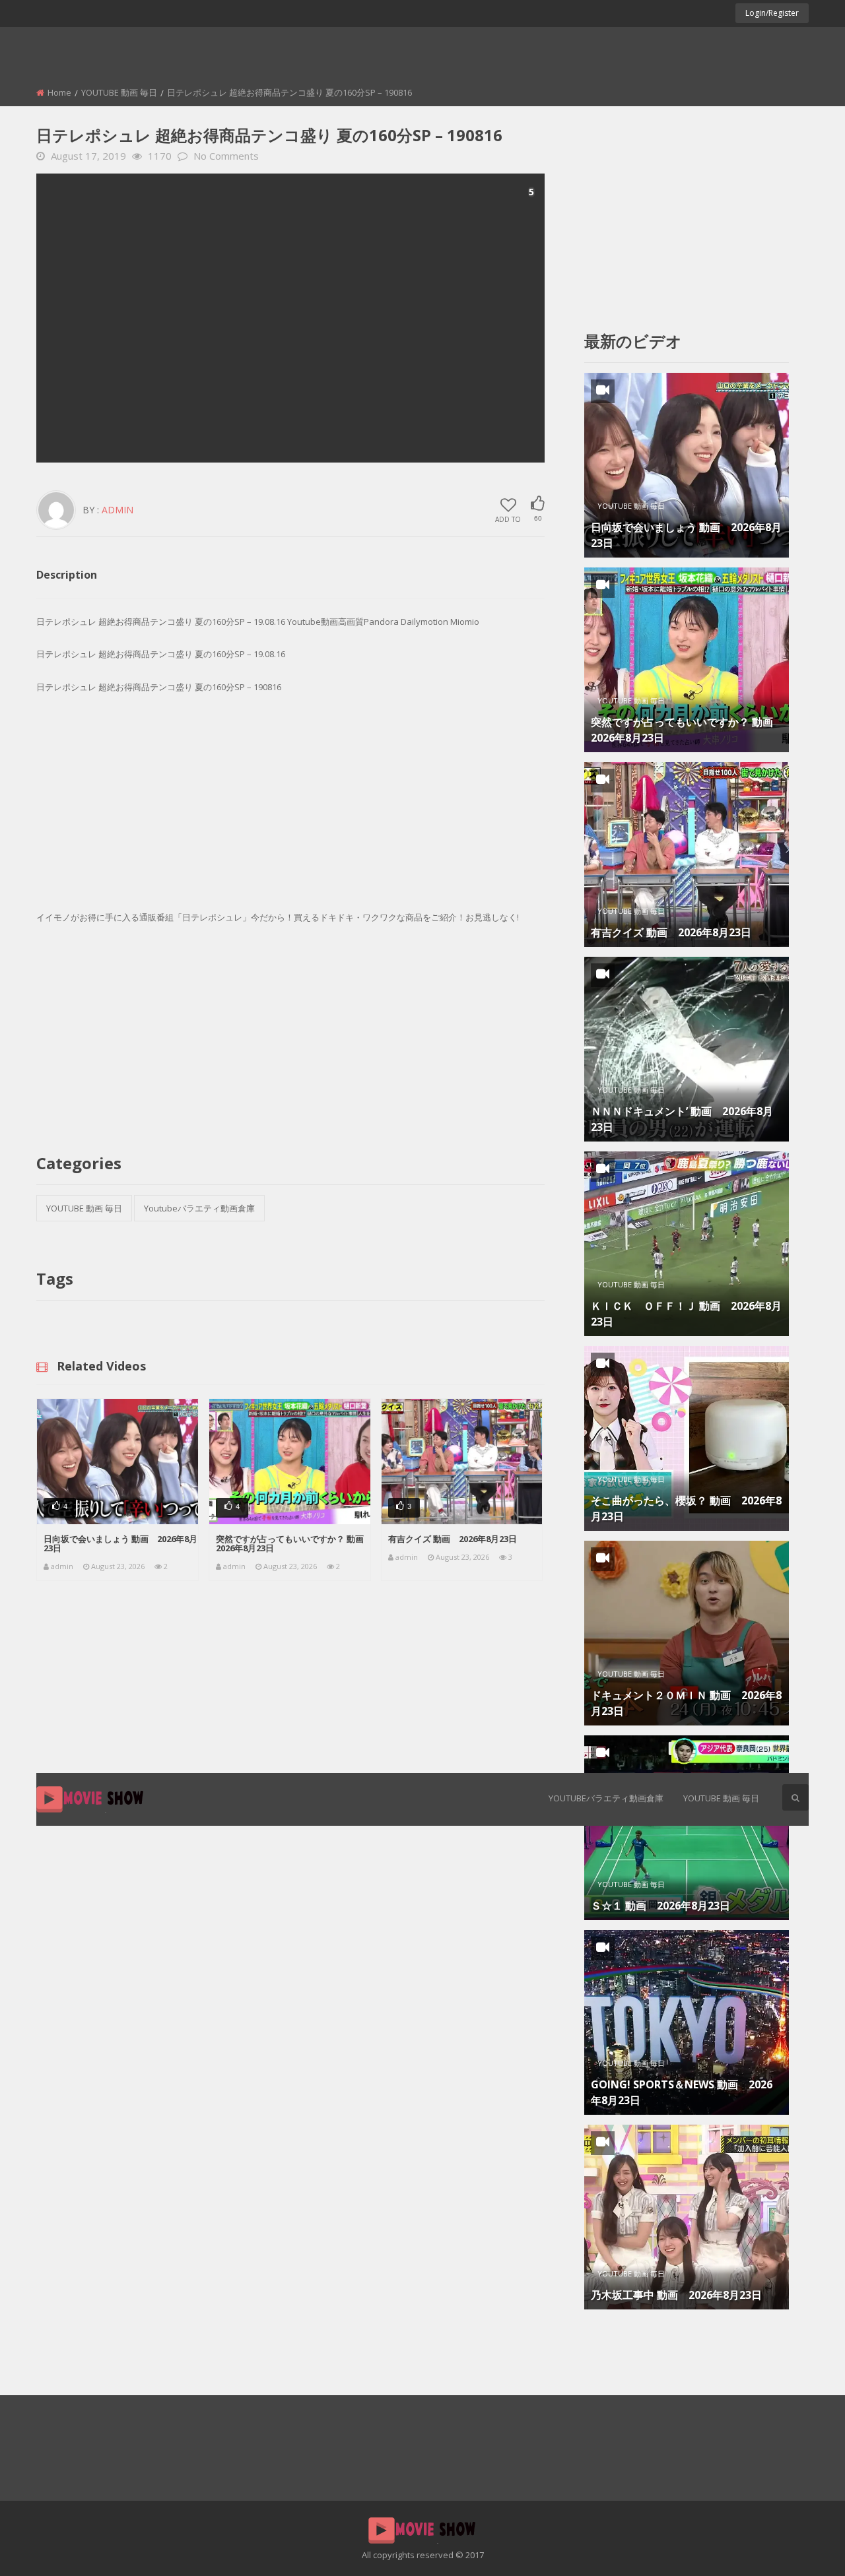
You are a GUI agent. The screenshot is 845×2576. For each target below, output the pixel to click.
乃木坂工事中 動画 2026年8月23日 (676, 2295)
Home (59, 92)
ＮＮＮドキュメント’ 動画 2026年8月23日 (682, 1119)
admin (118, 510)
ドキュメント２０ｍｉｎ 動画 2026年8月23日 (686, 1703)
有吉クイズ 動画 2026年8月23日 (453, 1539)
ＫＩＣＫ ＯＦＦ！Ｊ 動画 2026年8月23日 (686, 1314)
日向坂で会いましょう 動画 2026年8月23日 (120, 1543)
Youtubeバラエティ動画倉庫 (606, 1798)
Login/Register (772, 13)
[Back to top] (802, 2546)
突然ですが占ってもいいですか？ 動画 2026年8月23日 (294, 1543)
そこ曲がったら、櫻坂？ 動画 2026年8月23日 (686, 1508)
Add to (508, 519)
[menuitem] (606, 1799)
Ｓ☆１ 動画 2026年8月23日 (660, 1906)
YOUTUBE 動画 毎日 (721, 1798)
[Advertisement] (290, 318)
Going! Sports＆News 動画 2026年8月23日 (682, 2092)
